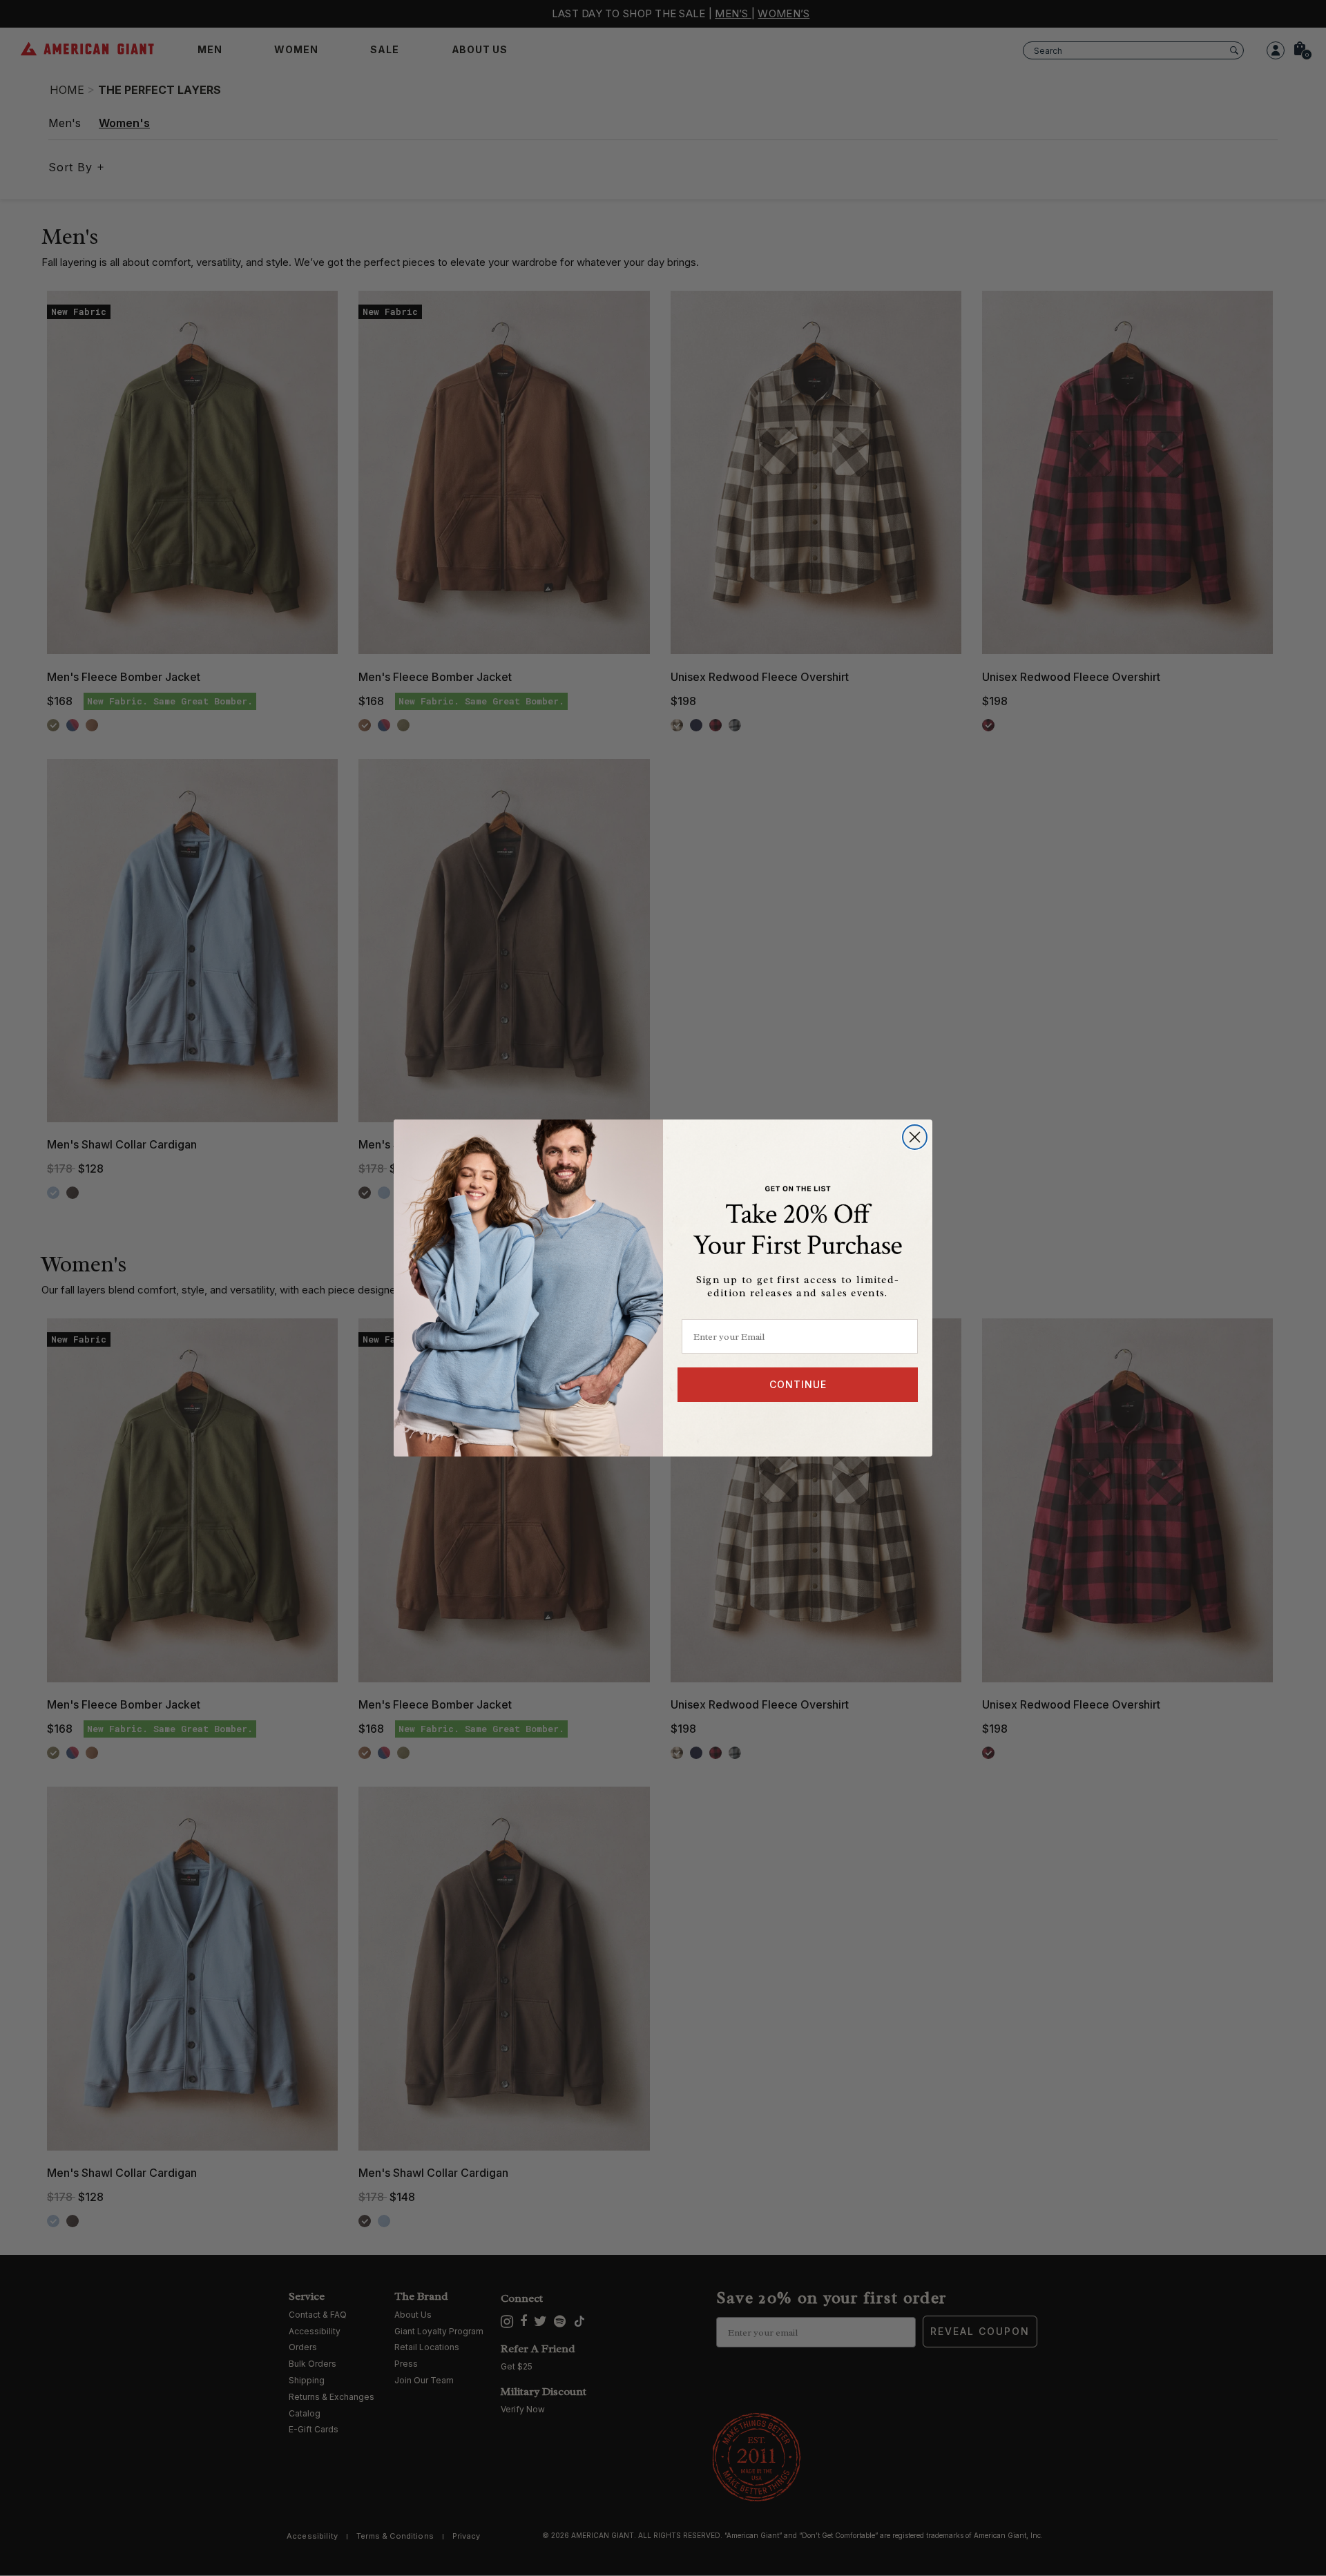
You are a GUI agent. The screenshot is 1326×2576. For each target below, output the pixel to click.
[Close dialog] (915, 1137)
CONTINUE (798, 1384)
